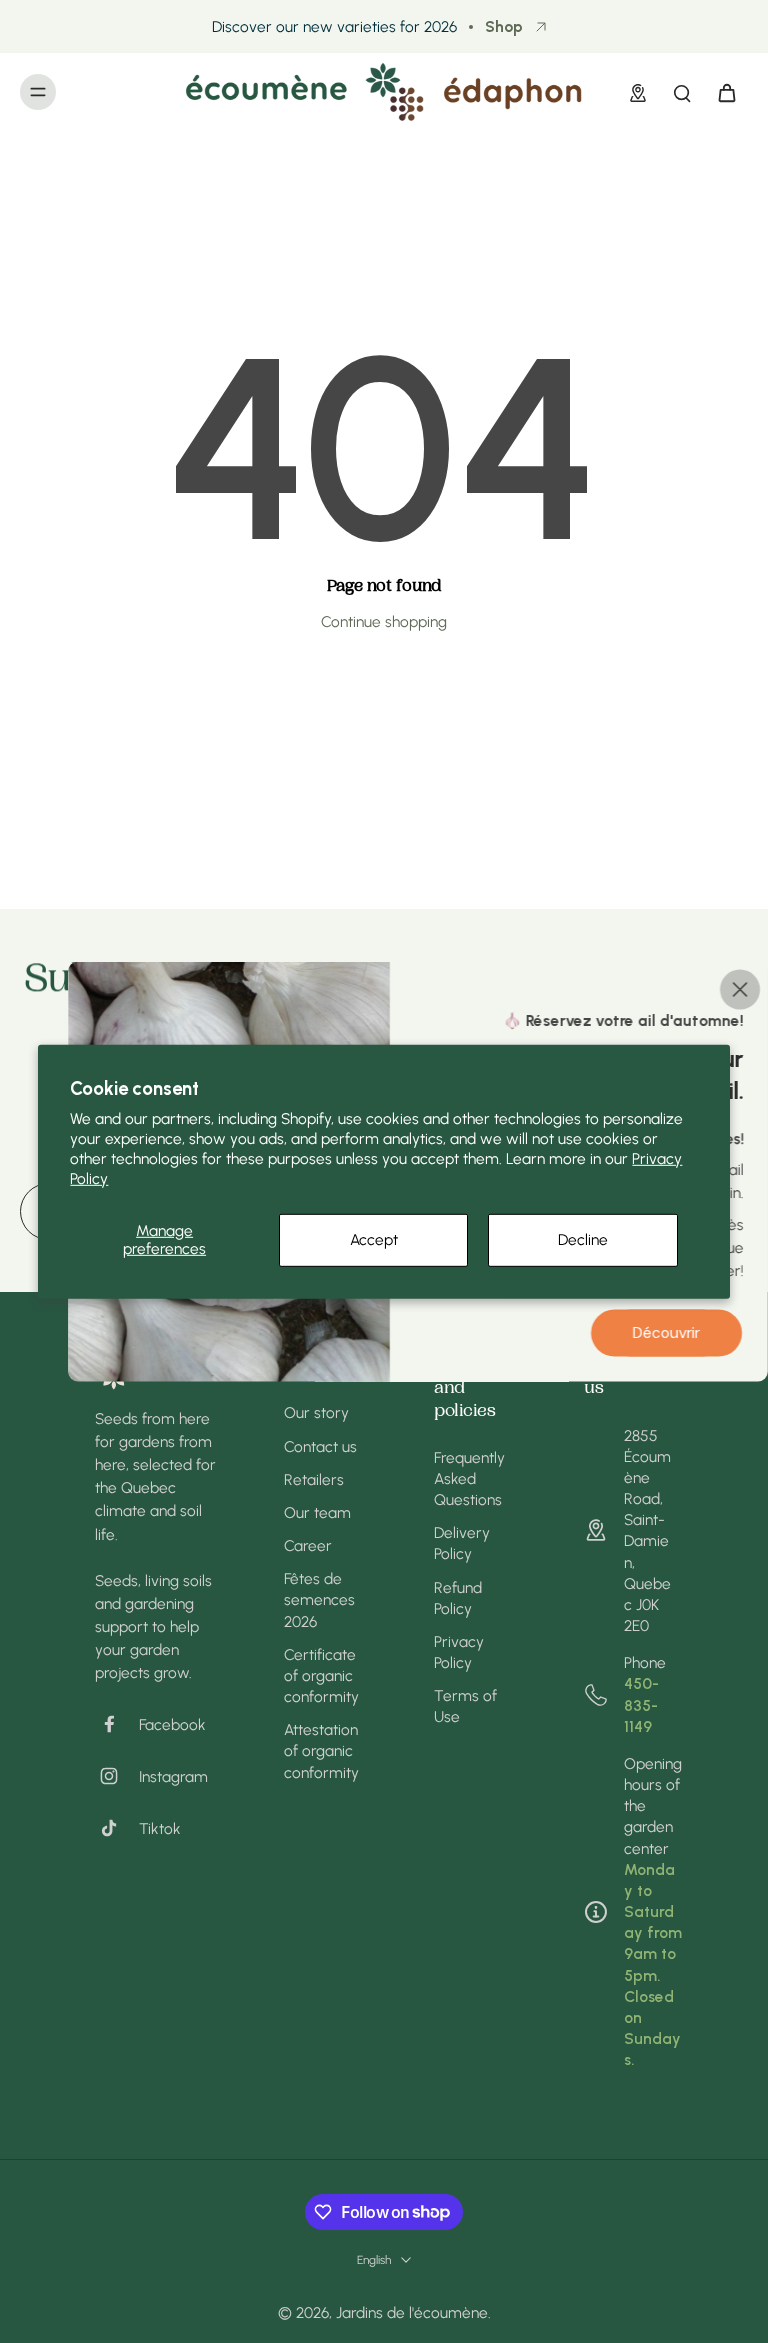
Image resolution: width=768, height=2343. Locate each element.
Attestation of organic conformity (321, 1750)
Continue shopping (384, 621)
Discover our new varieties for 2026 (334, 26)
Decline (583, 1239)
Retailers (314, 1479)
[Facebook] (117, 1724)
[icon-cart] (726, 92)
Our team (317, 1512)
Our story (316, 1412)
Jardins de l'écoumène (412, 2312)
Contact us (320, 1446)
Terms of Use (465, 1706)
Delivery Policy (462, 1543)
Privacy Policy (459, 1652)
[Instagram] (117, 1776)
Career (308, 1545)
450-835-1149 (641, 1704)
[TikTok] (117, 1828)
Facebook (172, 1724)
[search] (682, 92)
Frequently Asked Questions (469, 1478)
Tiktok (160, 1828)
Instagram (173, 1776)
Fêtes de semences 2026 (319, 1599)
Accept (374, 1239)
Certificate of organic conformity (321, 1675)
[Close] (740, 989)
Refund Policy (458, 1598)
